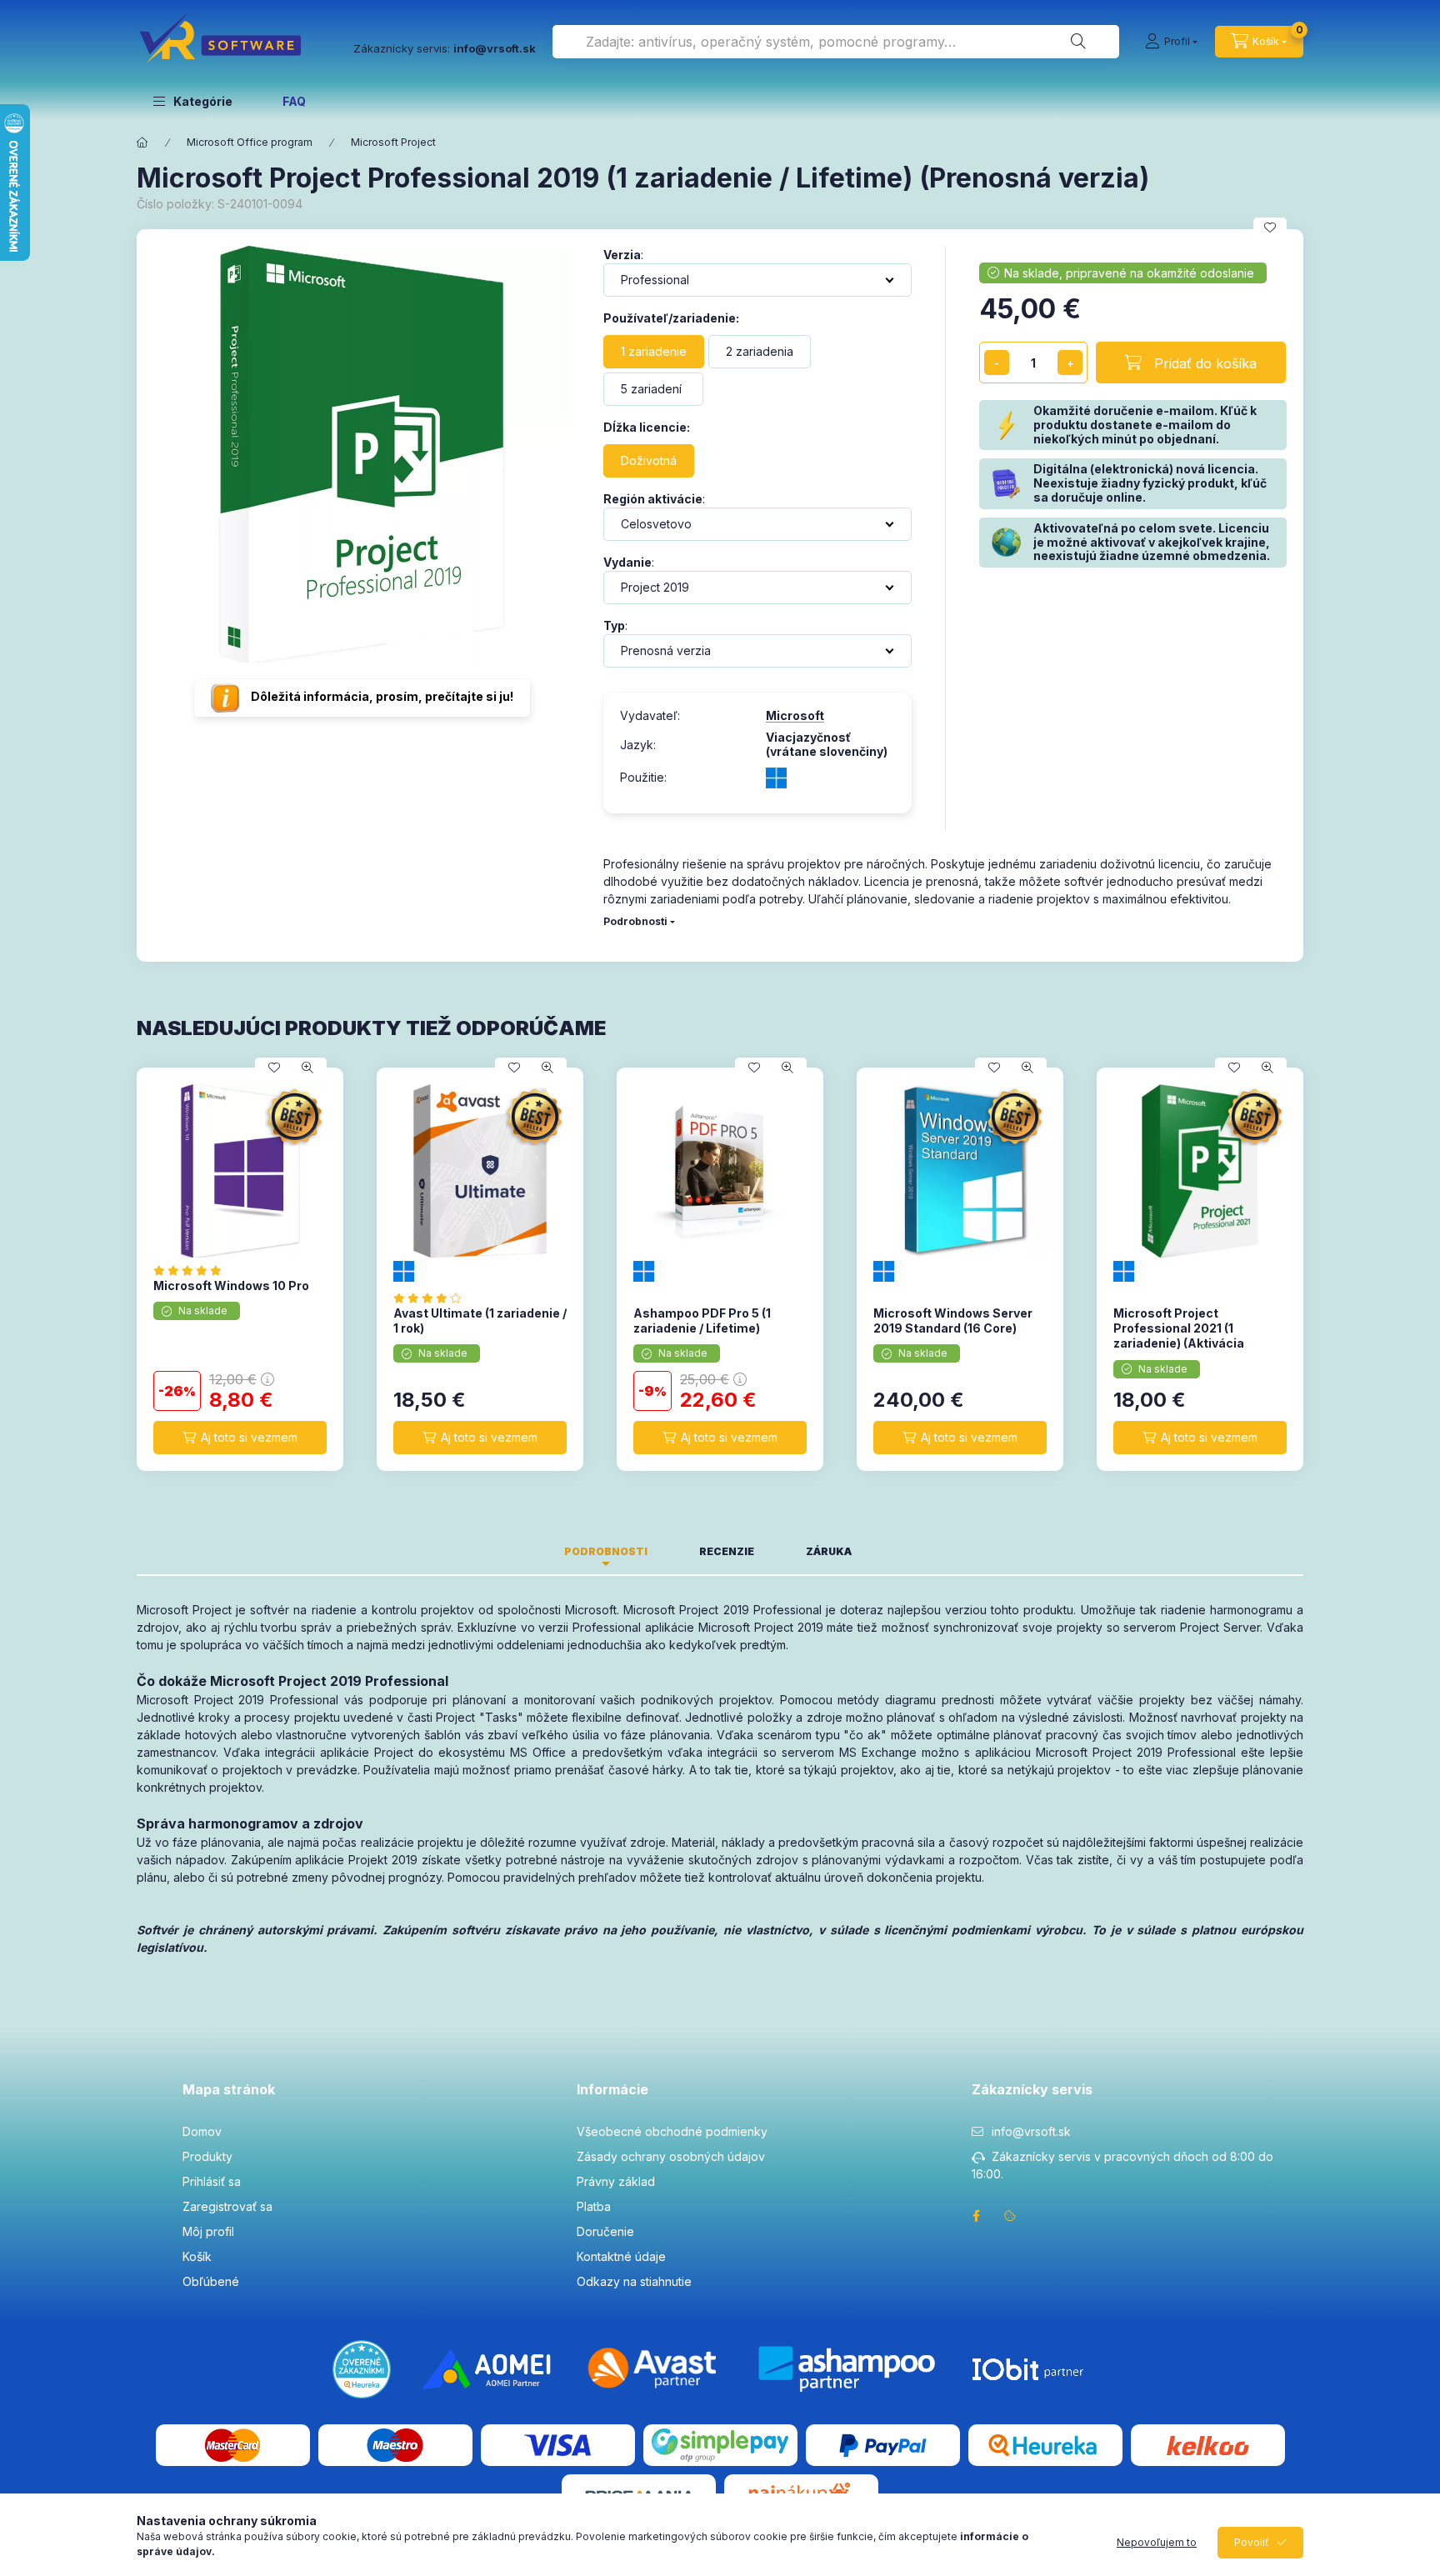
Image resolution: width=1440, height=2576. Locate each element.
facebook (977, 2216)
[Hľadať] (1078, 42)
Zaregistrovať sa (227, 2206)
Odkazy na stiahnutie (634, 2281)
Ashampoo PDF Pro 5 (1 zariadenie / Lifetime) (702, 1321)
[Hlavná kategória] (142, 143)
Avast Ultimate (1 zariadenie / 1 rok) (480, 1321)
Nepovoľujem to (1157, 2542)
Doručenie (605, 2231)
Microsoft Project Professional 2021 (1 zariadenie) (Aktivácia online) (1179, 1336)
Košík (197, 2256)
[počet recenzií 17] (192, 1270)
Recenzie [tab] (727, 1551)
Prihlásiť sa (212, 2181)
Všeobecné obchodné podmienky (672, 2131)
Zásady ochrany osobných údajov (671, 2156)
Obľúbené (211, 2281)
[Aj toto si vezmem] (240, 1438)
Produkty (207, 2156)
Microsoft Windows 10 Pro (231, 1285)
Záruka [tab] (829, 1551)
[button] (193, 101)
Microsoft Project (393, 142)
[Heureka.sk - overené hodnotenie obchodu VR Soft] (362, 2368)
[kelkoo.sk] (1207, 2444)
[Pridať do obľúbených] (1270, 228)
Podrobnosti (635, 921)
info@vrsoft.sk (1031, 2131)
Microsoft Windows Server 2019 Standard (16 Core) (953, 1321)
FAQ (294, 101)
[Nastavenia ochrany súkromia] (1010, 2216)
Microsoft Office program (250, 142)
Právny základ (616, 2181)
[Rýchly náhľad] (307, 1068)
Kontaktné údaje (621, 2256)
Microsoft (795, 716)
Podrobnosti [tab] (606, 1551)
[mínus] (997, 363)
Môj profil (208, 2231)
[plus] (1070, 363)
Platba (594, 2206)
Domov (202, 2131)
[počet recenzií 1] (432, 1298)
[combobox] (836, 42)
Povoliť (1252, 2542)
